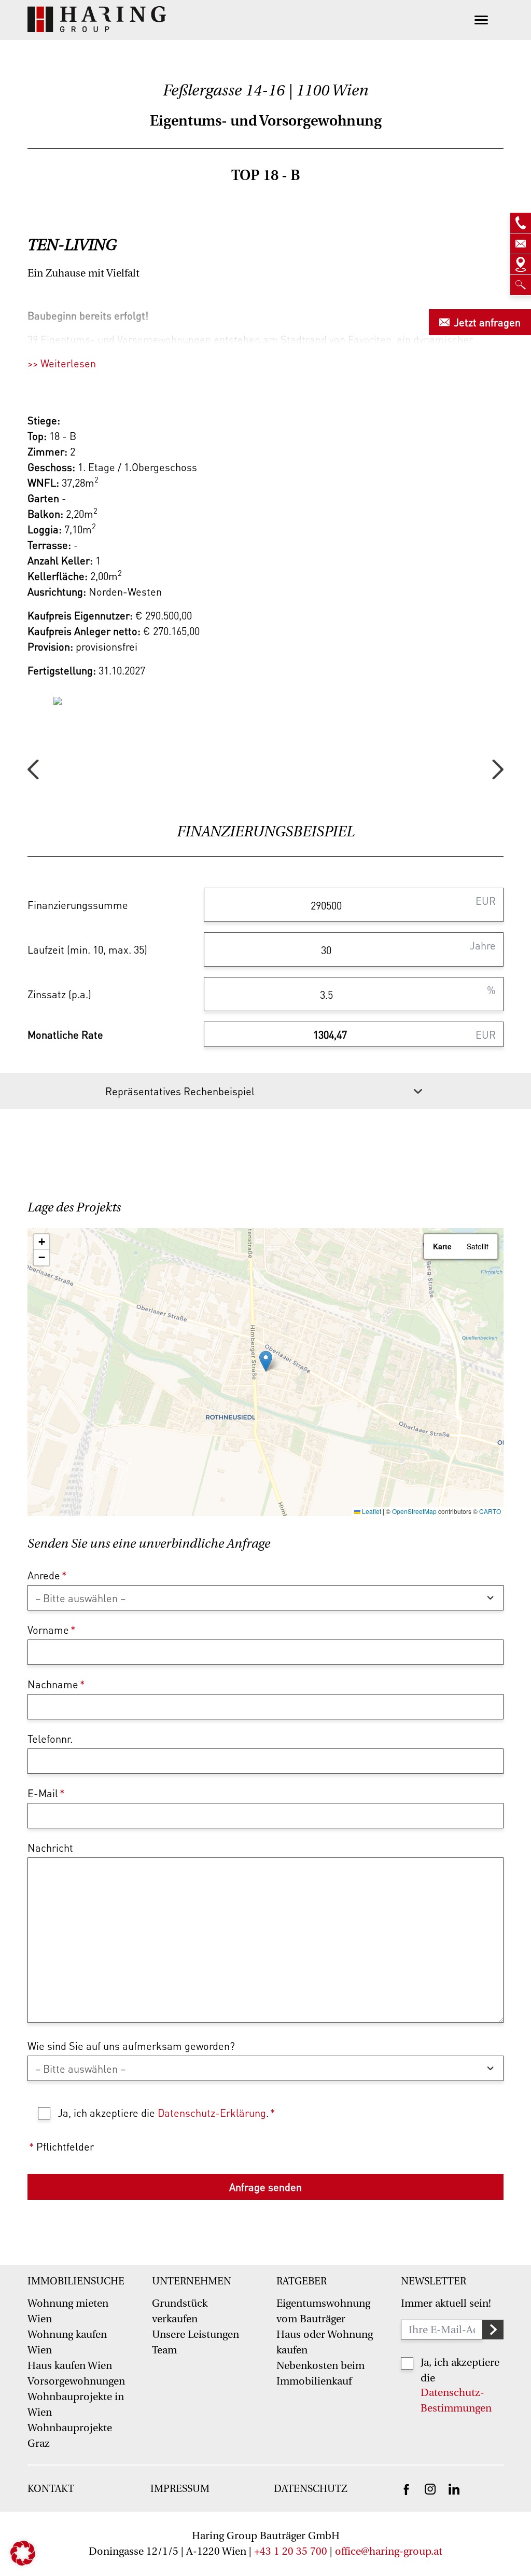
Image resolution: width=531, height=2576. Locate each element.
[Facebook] (406, 2489)
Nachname (56, 1684)
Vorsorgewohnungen (76, 2381)
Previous (33, 769)
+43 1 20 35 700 (291, 2551)
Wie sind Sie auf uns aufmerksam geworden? (131, 2046)
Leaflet (371, 1511)
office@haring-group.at (389, 2551)
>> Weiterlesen (62, 363)
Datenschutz (311, 2489)
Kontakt (51, 2489)
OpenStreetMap (414, 1511)
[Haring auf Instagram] (430, 2488)
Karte (442, 1246)
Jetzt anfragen (487, 322)
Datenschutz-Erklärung (212, 2113)
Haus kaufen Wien (70, 2366)
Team (164, 2350)
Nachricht (50, 1848)
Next (498, 769)
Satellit (478, 1246)
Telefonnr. (50, 1739)
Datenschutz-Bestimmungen (456, 2400)
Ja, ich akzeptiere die (460, 2370)
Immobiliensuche (76, 2281)
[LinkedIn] (454, 2488)
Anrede (47, 1575)
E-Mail (46, 1793)
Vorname (51, 1630)
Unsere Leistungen (195, 2334)
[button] (266, 1361)
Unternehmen (192, 2281)
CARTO (490, 1511)
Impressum (180, 2489)
